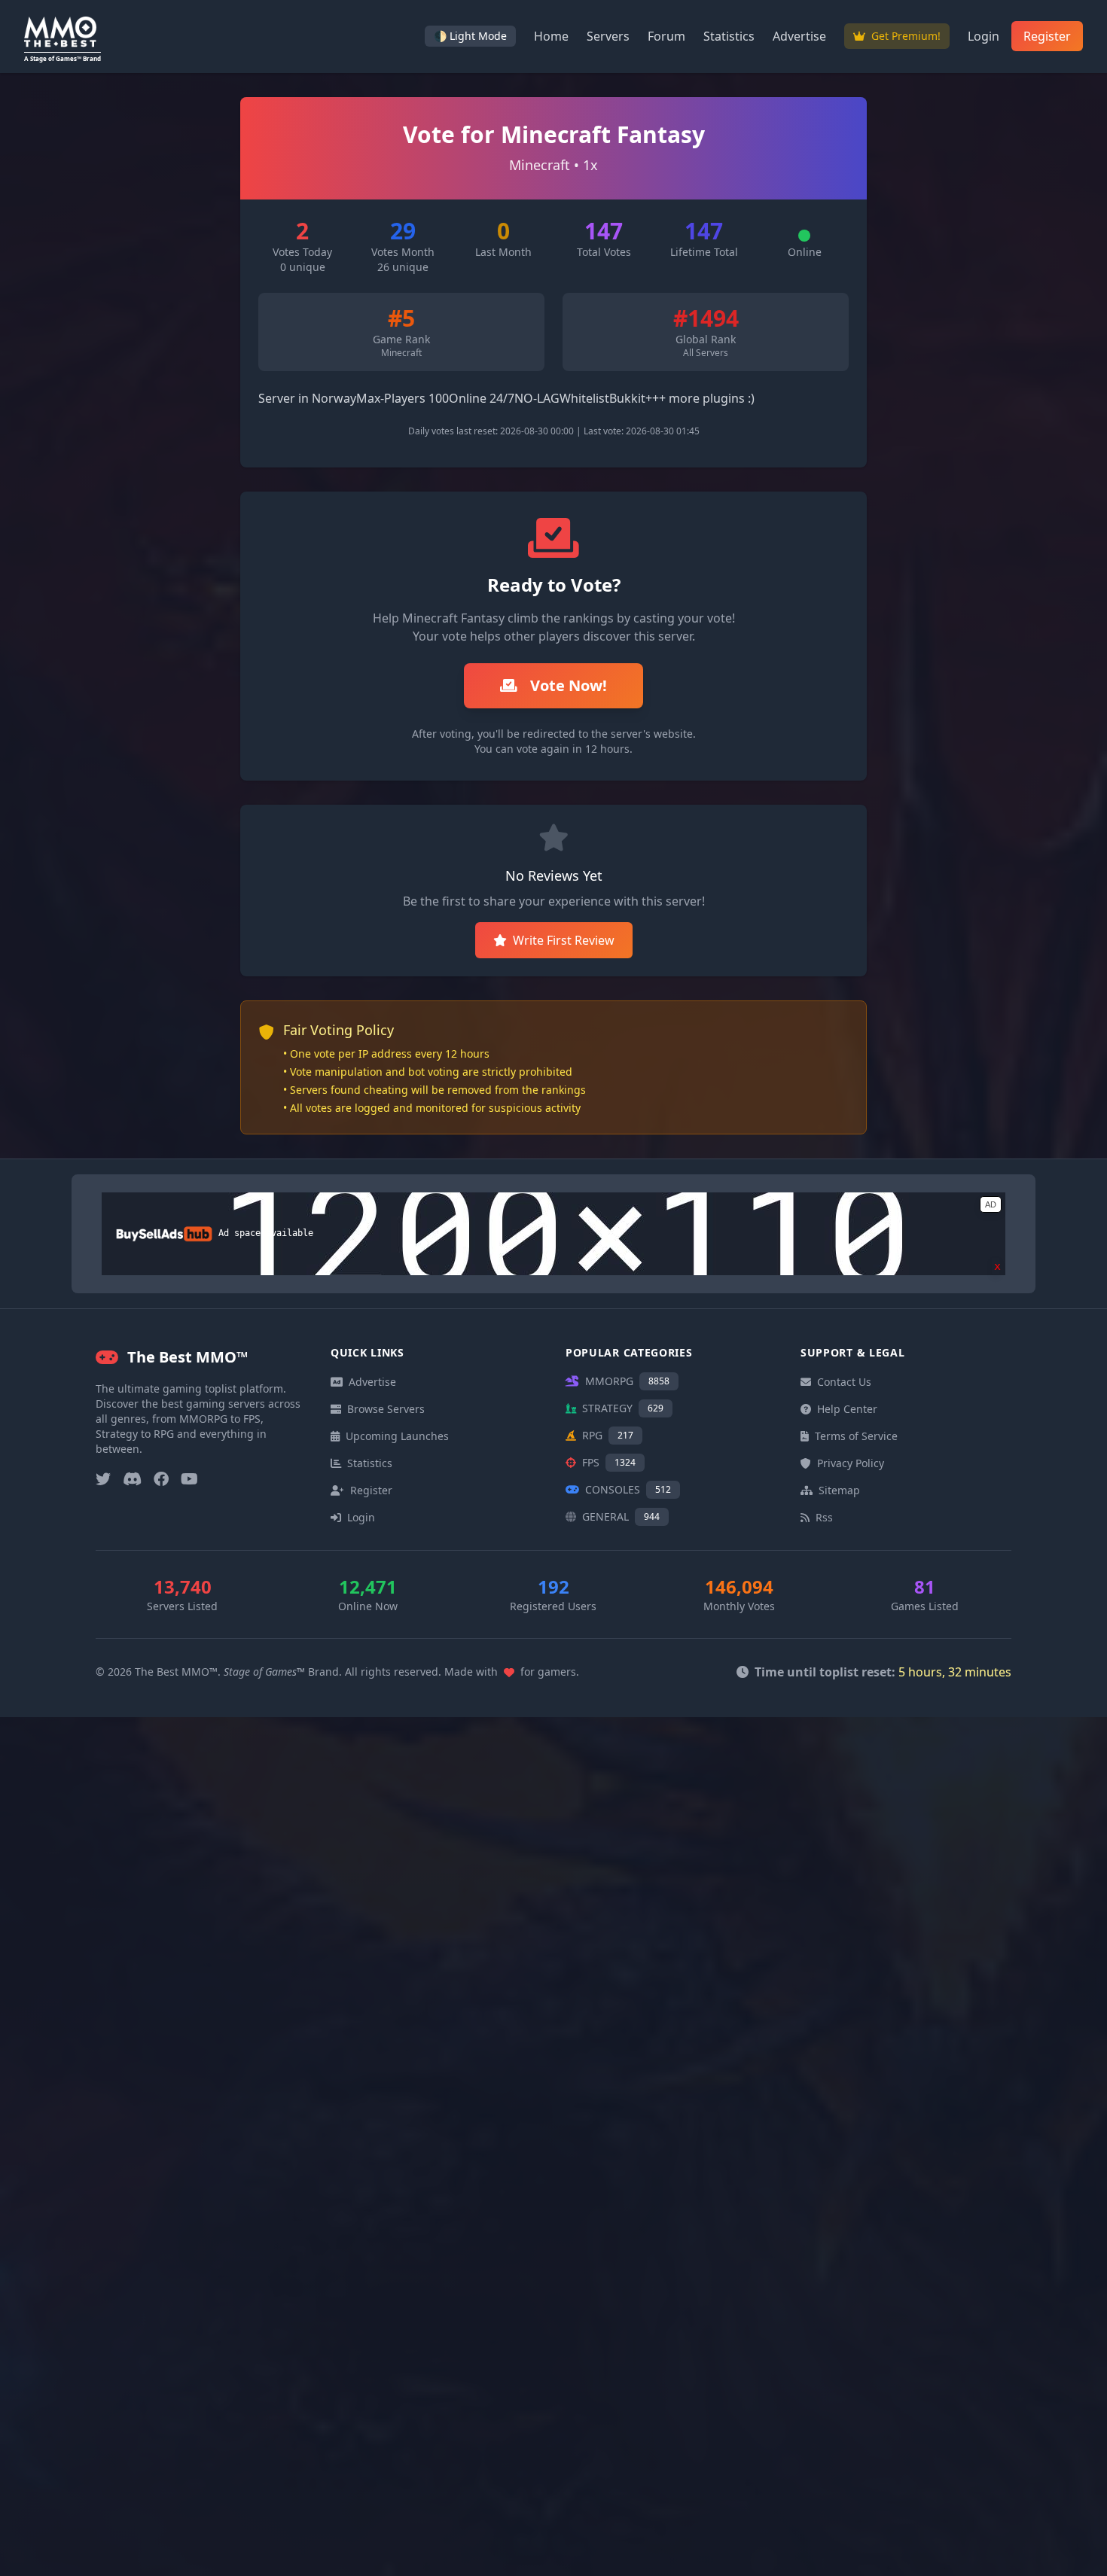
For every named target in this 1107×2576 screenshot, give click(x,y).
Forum (666, 36)
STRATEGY (623, 1408)
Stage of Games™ (264, 1672)
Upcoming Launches (397, 1436)
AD (991, 1204)
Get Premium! (904, 36)
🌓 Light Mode (470, 36)
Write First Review (564, 940)
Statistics (729, 36)
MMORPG (627, 1381)
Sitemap (839, 1490)
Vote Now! (567, 685)
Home (551, 36)
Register (1047, 36)
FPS (609, 1462)
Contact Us (844, 1382)
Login (983, 36)
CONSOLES (628, 1489)
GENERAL (621, 1516)
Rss (824, 1517)
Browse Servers (386, 1409)
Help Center (847, 1409)
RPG (608, 1435)
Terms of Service (856, 1436)
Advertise (799, 36)
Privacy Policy (851, 1463)
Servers (608, 36)
